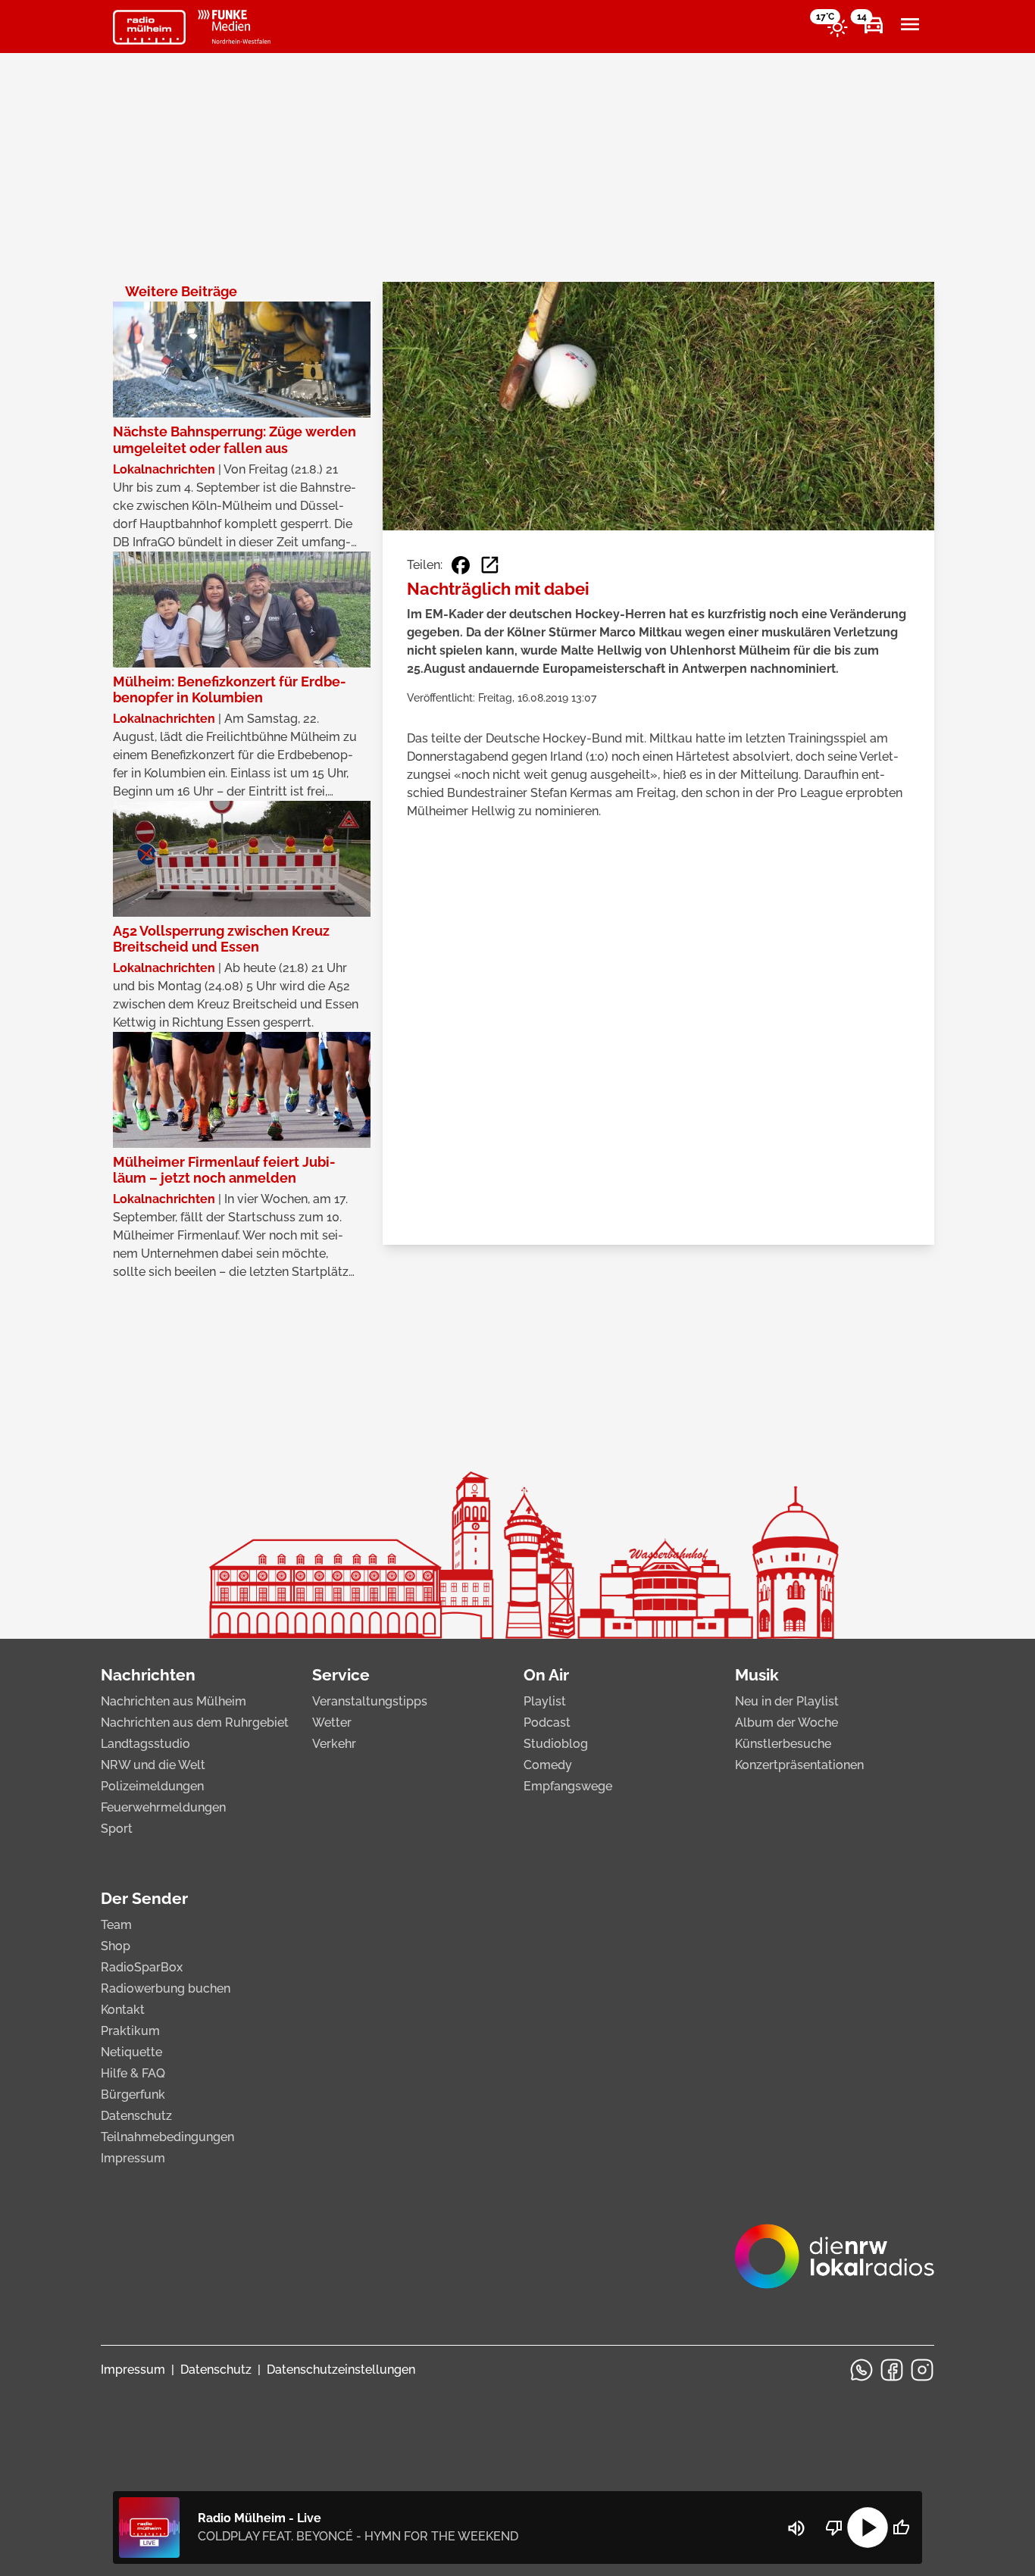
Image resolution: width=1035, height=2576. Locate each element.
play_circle (868, 2528)
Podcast (547, 1723)
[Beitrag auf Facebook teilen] (461, 565)
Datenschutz (136, 2116)
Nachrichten (148, 1675)
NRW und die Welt (153, 1765)
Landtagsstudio (145, 1744)
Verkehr (334, 1744)
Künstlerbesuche (783, 1744)
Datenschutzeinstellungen (341, 2370)
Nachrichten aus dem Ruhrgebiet (195, 1723)
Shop (116, 1946)
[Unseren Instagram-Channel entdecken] (922, 2370)
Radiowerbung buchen (166, 1988)
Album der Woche (786, 1723)
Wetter (332, 1723)
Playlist (545, 1701)
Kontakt (123, 2010)
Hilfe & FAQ (133, 2073)
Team (116, 1925)
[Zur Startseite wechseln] (149, 27)
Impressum (133, 2158)
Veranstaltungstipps (370, 1701)
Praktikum (130, 2031)
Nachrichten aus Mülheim (174, 1701)
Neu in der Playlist (787, 1701)
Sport (117, 1829)
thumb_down (834, 2528)
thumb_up (901, 2528)
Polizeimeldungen (152, 1786)
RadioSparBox (142, 1967)
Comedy (548, 1765)
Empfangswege (568, 1786)
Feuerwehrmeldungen (163, 1807)
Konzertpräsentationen (799, 1765)
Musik (757, 1675)
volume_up (796, 2528)
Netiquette (131, 2052)
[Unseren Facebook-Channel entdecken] (892, 2370)
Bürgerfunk (133, 2095)
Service (341, 1675)
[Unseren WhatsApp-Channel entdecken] (861, 2370)
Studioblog (556, 1744)
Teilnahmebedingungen (167, 2137)
